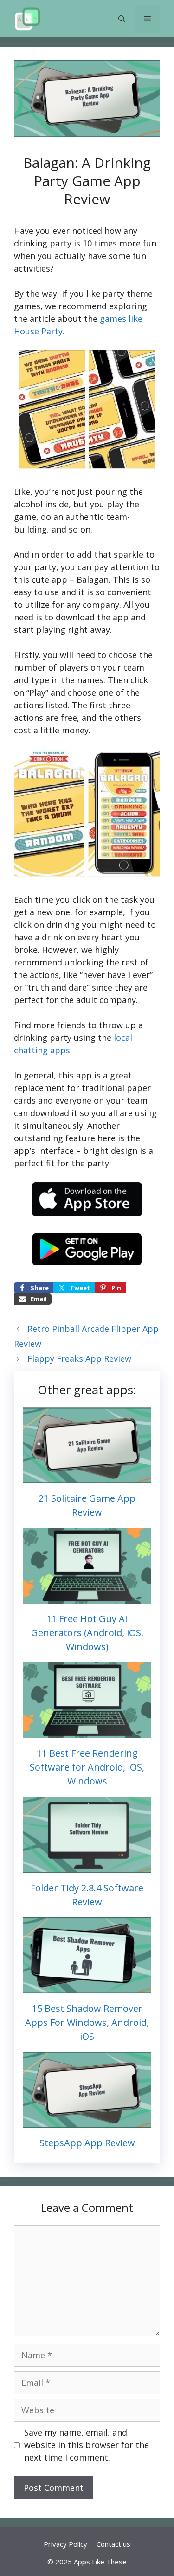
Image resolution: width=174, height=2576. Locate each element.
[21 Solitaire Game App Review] (87, 1477)
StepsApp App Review (87, 2143)
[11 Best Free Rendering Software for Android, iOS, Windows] (87, 1731)
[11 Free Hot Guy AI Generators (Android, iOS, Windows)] (87, 1597)
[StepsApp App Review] (87, 2121)
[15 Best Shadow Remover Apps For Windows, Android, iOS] (87, 1987)
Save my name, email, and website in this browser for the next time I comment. (87, 2445)
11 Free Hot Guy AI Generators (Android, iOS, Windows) (87, 1633)
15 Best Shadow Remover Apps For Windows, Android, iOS (87, 2022)
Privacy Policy (65, 2544)
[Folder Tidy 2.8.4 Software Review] (87, 1866)
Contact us (113, 2544)
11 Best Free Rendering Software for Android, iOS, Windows (87, 1767)
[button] (122, 19)
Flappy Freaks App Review (79, 1358)
